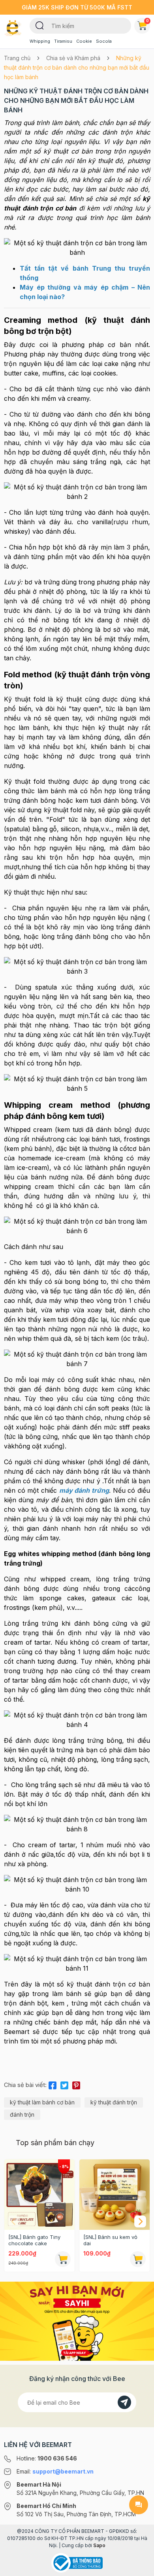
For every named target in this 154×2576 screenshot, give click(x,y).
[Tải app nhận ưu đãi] (77, 2320)
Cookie (84, 41)
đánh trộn (22, 2114)
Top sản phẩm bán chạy (55, 2143)
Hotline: (47, 2458)
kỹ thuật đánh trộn (114, 2102)
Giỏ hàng (147, 21)
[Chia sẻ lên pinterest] (76, 2084)
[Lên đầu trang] (139, 2567)
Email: (55, 2471)
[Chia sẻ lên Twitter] (64, 2084)
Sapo (99, 2545)
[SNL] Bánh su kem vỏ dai (110, 2240)
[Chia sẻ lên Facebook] (53, 2084)
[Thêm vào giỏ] (63, 2259)
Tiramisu (63, 41)
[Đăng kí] (124, 2402)
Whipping (40, 41)
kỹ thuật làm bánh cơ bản (42, 2102)
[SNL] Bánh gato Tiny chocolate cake (34, 2240)
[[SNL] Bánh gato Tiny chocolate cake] (39, 2195)
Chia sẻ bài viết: (25, 2085)
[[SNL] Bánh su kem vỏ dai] (115, 2195)
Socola (104, 41)
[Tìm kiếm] (40, 25)
